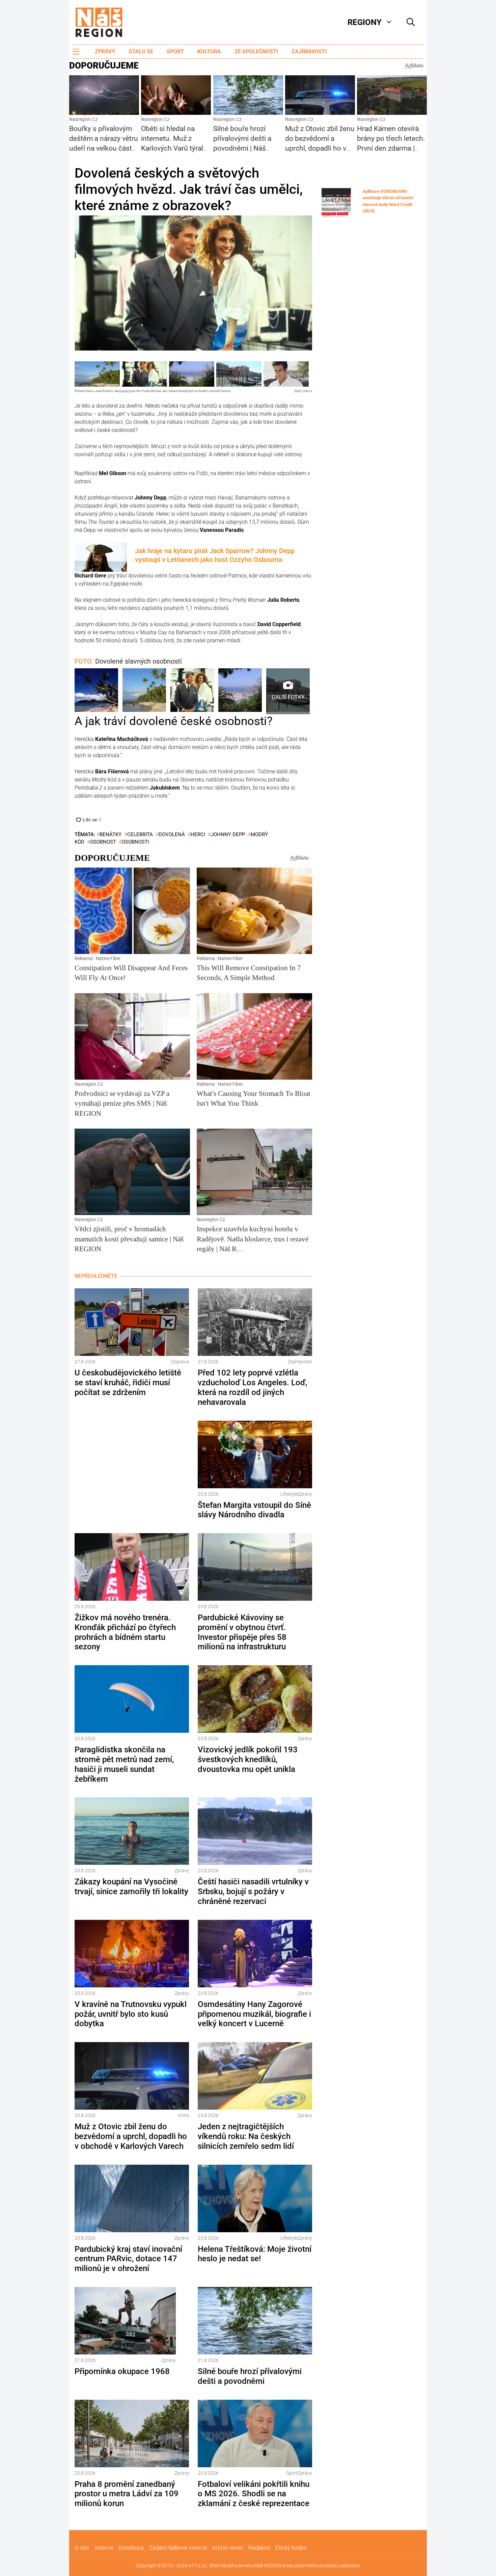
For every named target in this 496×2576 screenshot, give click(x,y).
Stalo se (141, 51)
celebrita (140, 834)
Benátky (111, 834)
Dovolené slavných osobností (128, 661)
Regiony (365, 22)
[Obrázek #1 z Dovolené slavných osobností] (96, 691)
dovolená (172, 834)
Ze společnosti (256, 51)
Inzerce (104, 2548)
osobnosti (135, 842)
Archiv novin (228, 2548)
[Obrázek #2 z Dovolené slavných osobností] (144, 691)
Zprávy (105, 51)
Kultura (209, 51)
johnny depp (228, 834)
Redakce (259, 2548)
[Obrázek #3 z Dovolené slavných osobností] (192, 691)
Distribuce (131, 2548)
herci (198, 834)
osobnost (103, 842)
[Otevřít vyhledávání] (411, 22)
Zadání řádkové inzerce (178, 2548)
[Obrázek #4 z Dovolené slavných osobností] (240, 691)
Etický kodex (291, 2548)
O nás (82, 2548)
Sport (175, 51)
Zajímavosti (309, 51)
